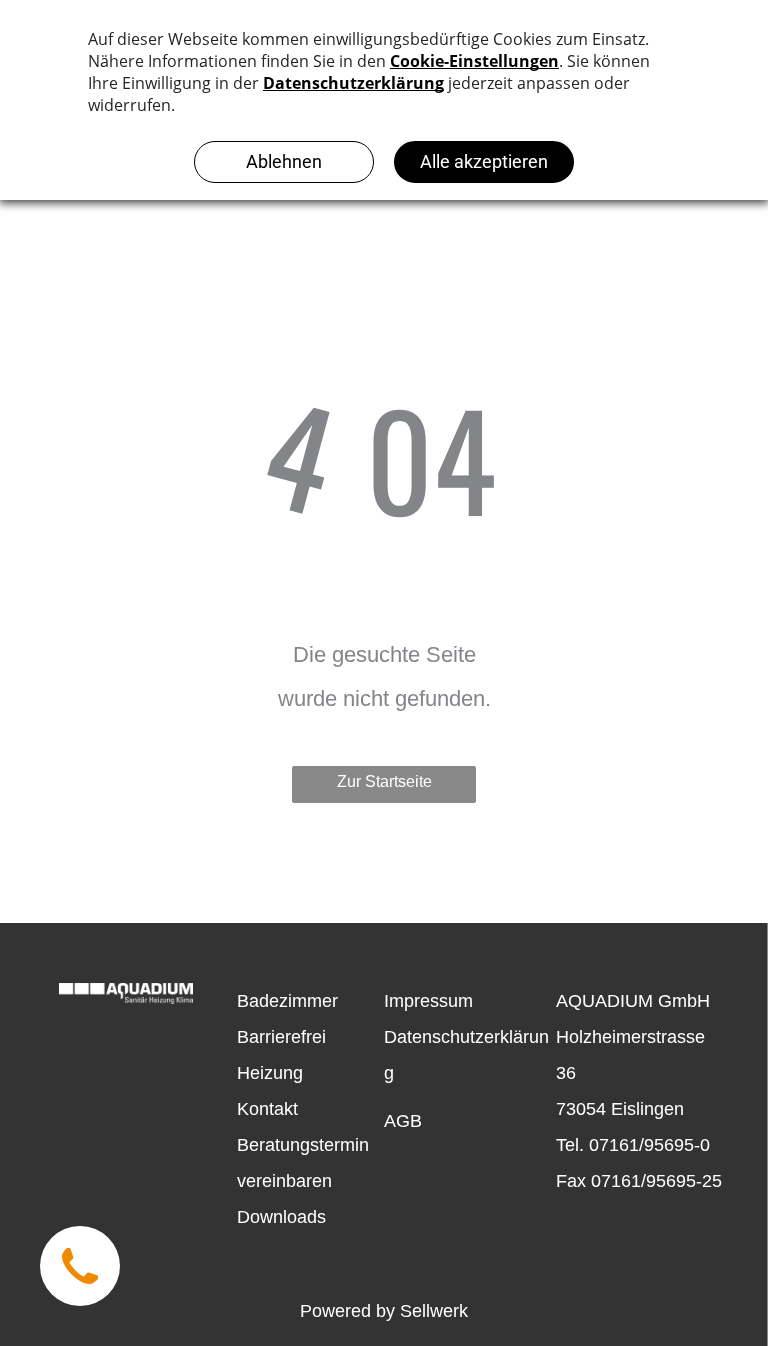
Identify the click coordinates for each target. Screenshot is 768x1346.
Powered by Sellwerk (384, 1311)
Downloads (281, 1217)
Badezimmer (287, 1001)
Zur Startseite (384, 781)
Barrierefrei (281, 1037)
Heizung (270, 1073)
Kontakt (267, 1109)
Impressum (428, 1001)
